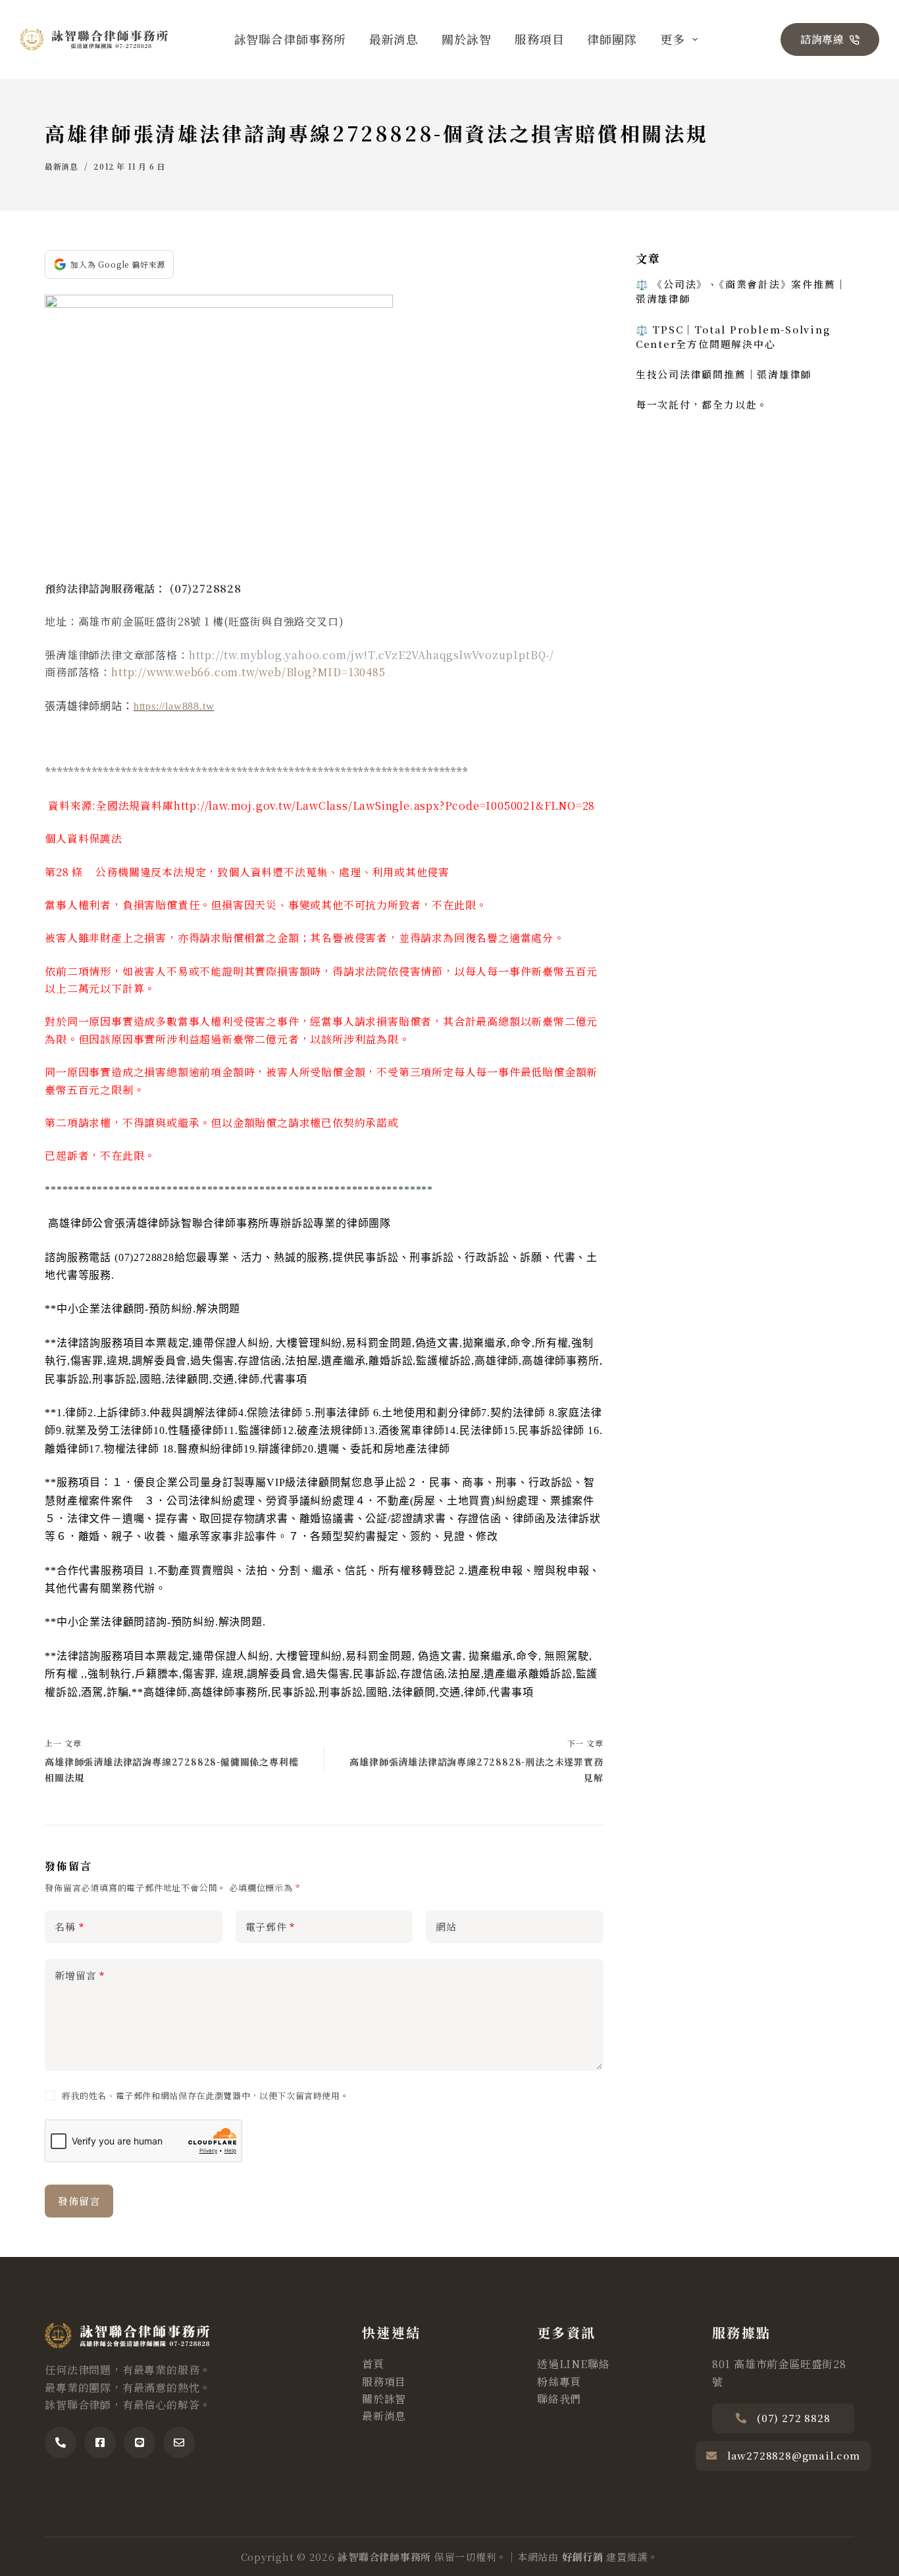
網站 (446, 1926)
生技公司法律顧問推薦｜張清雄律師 (724, 374)
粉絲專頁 (559, 2382)
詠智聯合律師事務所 (290, 39)
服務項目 (540, 39)
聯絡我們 (559, 2399)
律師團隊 (612, 39)
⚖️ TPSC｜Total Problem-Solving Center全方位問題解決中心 (733, 336)
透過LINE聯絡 (573, 2364)
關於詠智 (467, 39)
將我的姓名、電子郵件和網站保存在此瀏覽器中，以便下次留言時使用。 (206, 2095)
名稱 (69, 1926)
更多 (673, 39)
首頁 (373, 2364)
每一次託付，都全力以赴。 (702, 404)
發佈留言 (79, 2201)
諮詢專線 (822, 39)
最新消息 (394, 39)
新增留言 (80, 1975)
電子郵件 (270, 1926)
